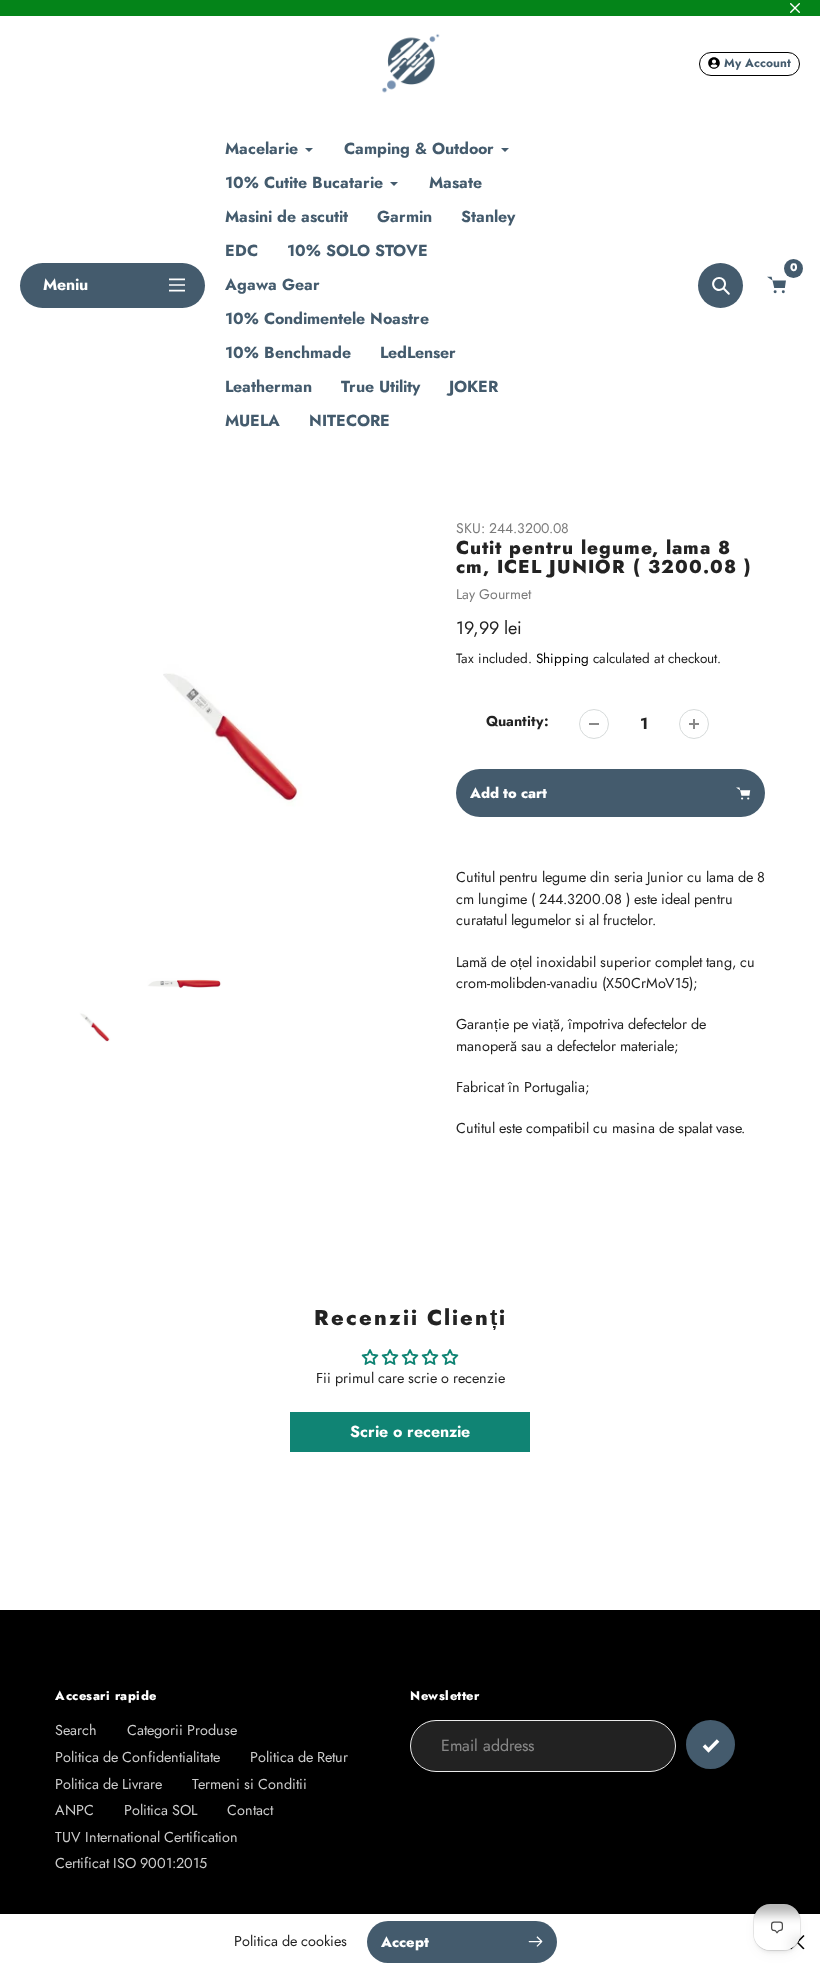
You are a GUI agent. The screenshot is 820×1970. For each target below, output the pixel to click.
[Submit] (710, 1744)
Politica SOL (160, 1810)
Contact (250, 1810)
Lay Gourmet (493, 594)
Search (76, 1730)
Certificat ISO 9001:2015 (131, 1863)
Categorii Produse (182, 1730)
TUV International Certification (146, 1837)
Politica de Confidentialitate (137, 1757)
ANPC (74, 1810)
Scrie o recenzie (410, 1431)
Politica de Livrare (108, 1784)
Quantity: (517, 721)
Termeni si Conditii (249, 1784)
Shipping (562, 658)
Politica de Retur (299, 1757)
